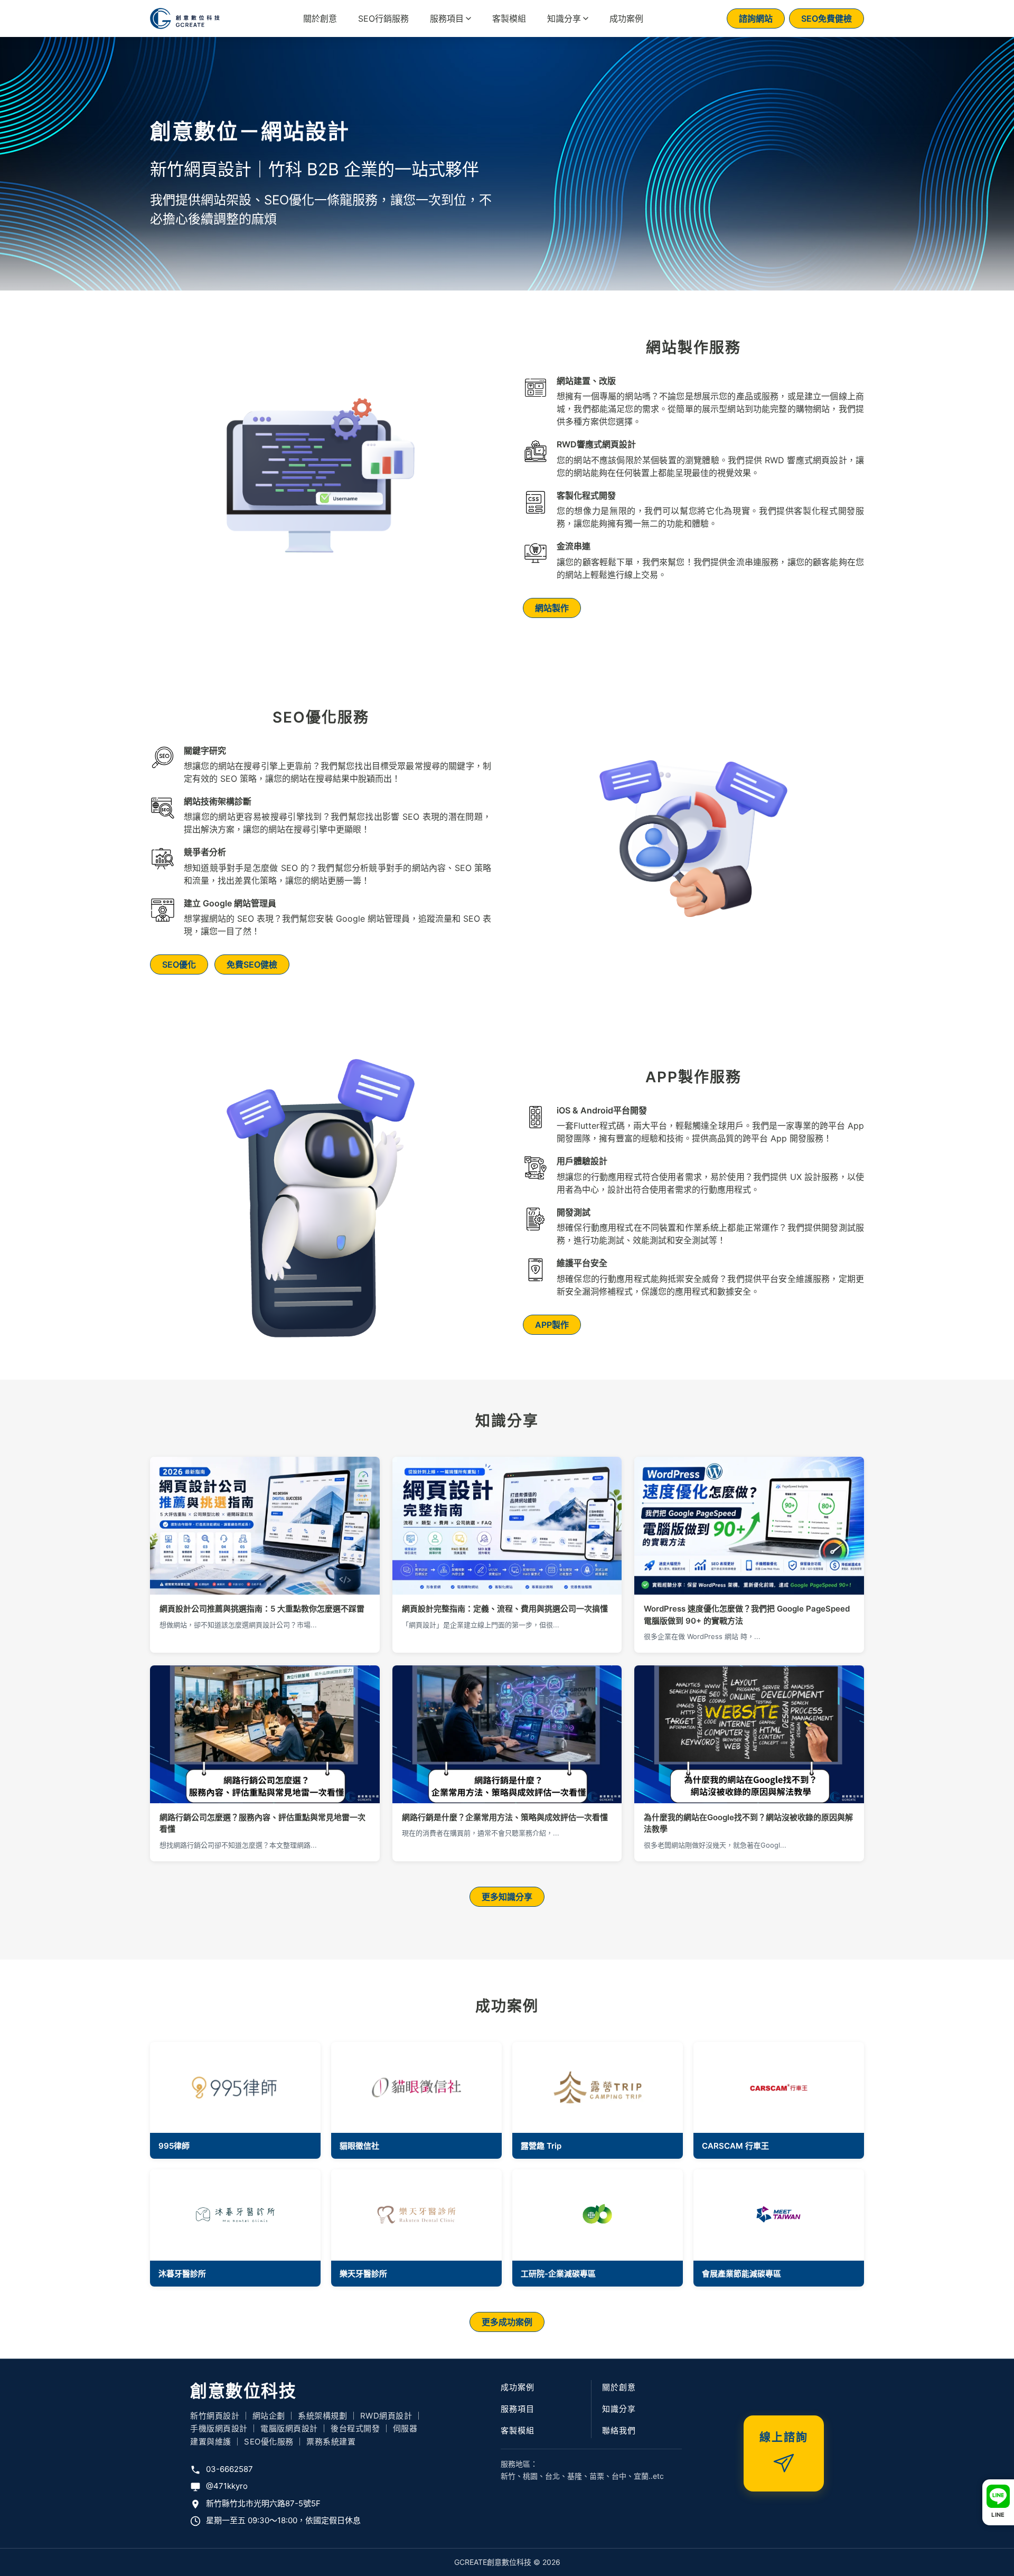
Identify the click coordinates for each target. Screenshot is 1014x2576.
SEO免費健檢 (827, 18)
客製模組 (509, 18)
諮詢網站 (756, 18)
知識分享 (564, 18)
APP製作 (552, 1325)
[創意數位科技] (185, 18)
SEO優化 (179, 964)
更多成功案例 (507, 2322)
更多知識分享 (507, 1897)
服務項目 (447, 18)
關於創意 (320, 18)
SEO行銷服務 (383, 18)
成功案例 (626, 18)
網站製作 (552, 608)
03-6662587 (229, 2469)
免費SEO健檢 (252, 964)
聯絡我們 (619, 2430)
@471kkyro (227, 2486)
